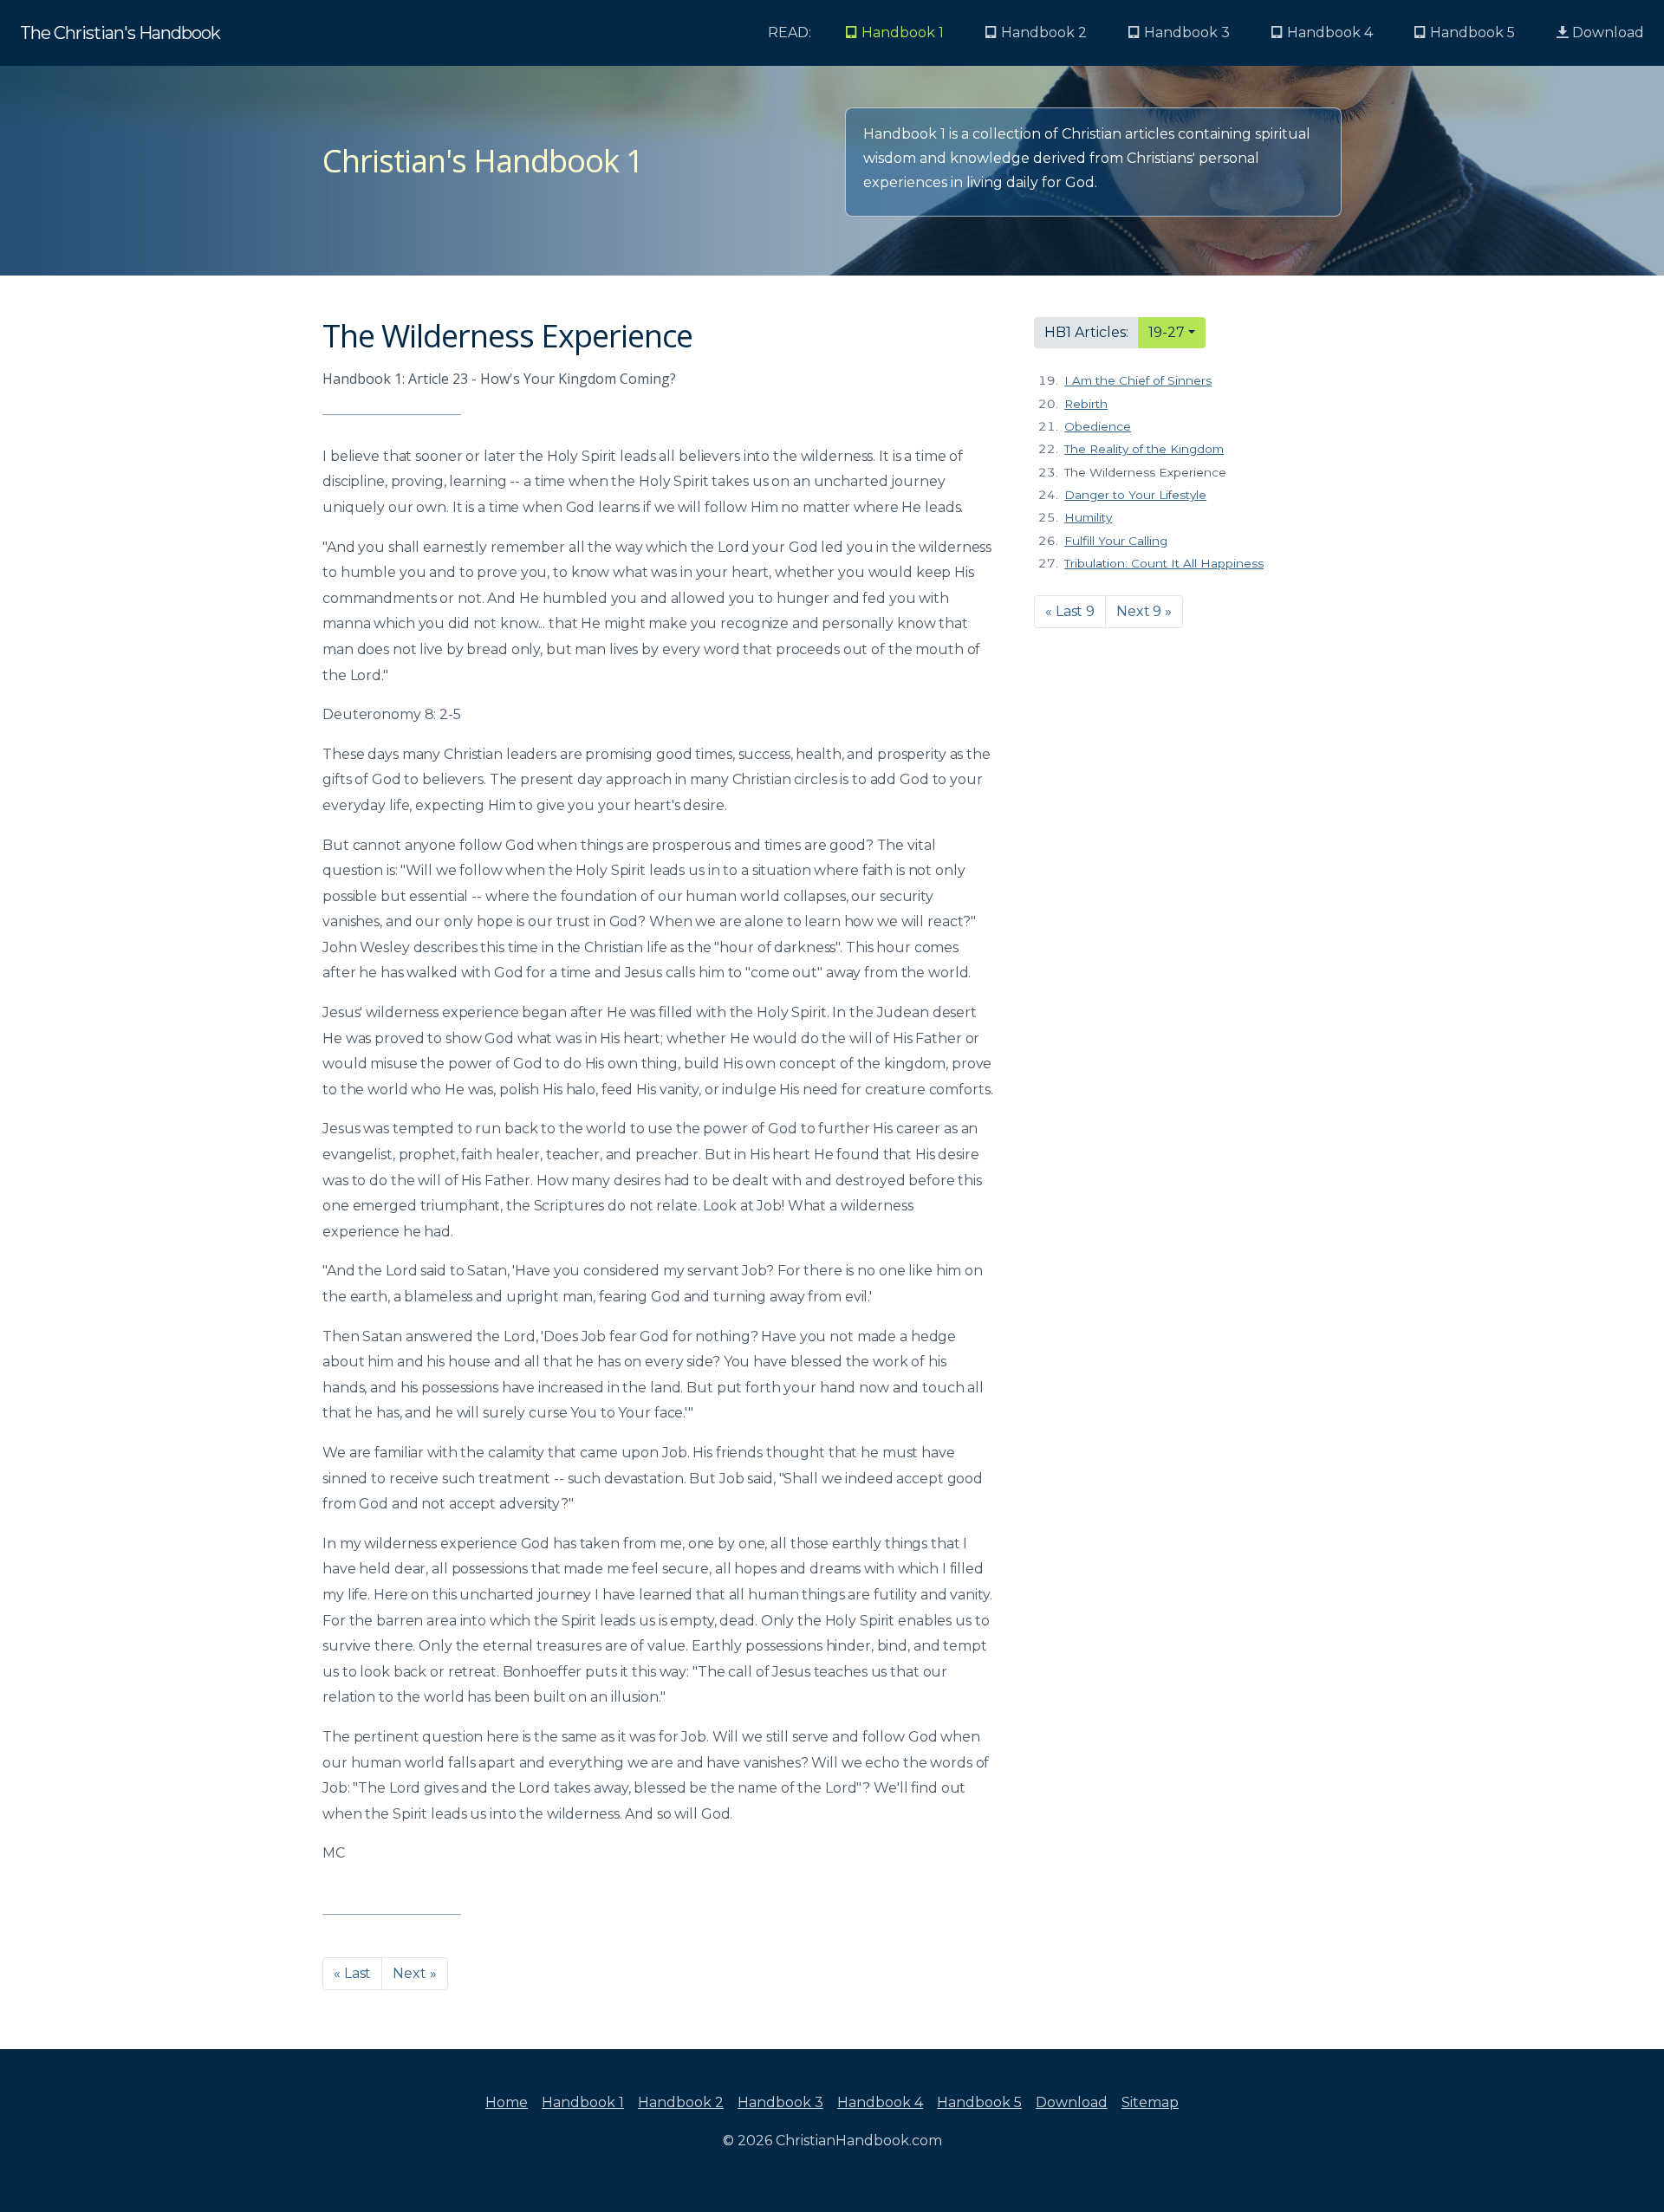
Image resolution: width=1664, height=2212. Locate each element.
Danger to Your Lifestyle (1135, 495)
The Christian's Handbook (120, 33)
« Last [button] (352, 1973)
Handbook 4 (880, 2102)
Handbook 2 (681, 2102)
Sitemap (1150, 2102)
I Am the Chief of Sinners (1138, 380)
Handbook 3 (780, 2102)
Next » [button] (414, 1973)
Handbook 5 (979, 2102)
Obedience (1098, 426)
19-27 (1167, 332)
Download (1606, 32)
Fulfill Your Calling (1116, 541)
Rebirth (1086, 404)
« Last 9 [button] (1070, 611)
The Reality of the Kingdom (1144, 449)
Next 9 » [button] (1144, 611)
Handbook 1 (583, 2102)
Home (507, 2102)
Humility (1088, 517)
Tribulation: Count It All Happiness (1164, 563)
